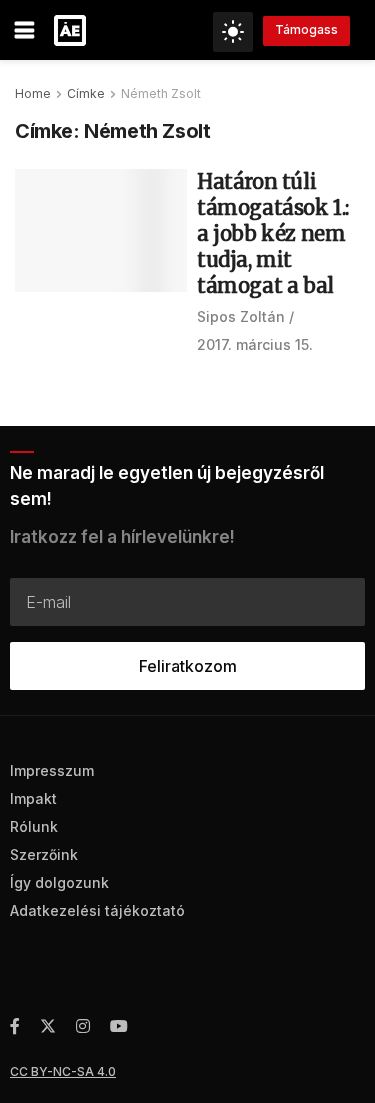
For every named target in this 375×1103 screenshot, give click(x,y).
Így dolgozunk (59, 882)
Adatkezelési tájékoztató (97, 910)
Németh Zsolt (161, 93)
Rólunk (34, 826)
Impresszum (52, 770)
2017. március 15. (255, 344)
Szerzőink (44, 854)
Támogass (306, 29)
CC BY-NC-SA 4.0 (63, 1071)
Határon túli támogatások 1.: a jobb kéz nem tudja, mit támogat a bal (273, 233)
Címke (86, 93)
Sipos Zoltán (241, 316)
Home (33, 93)
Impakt (33, 798)
